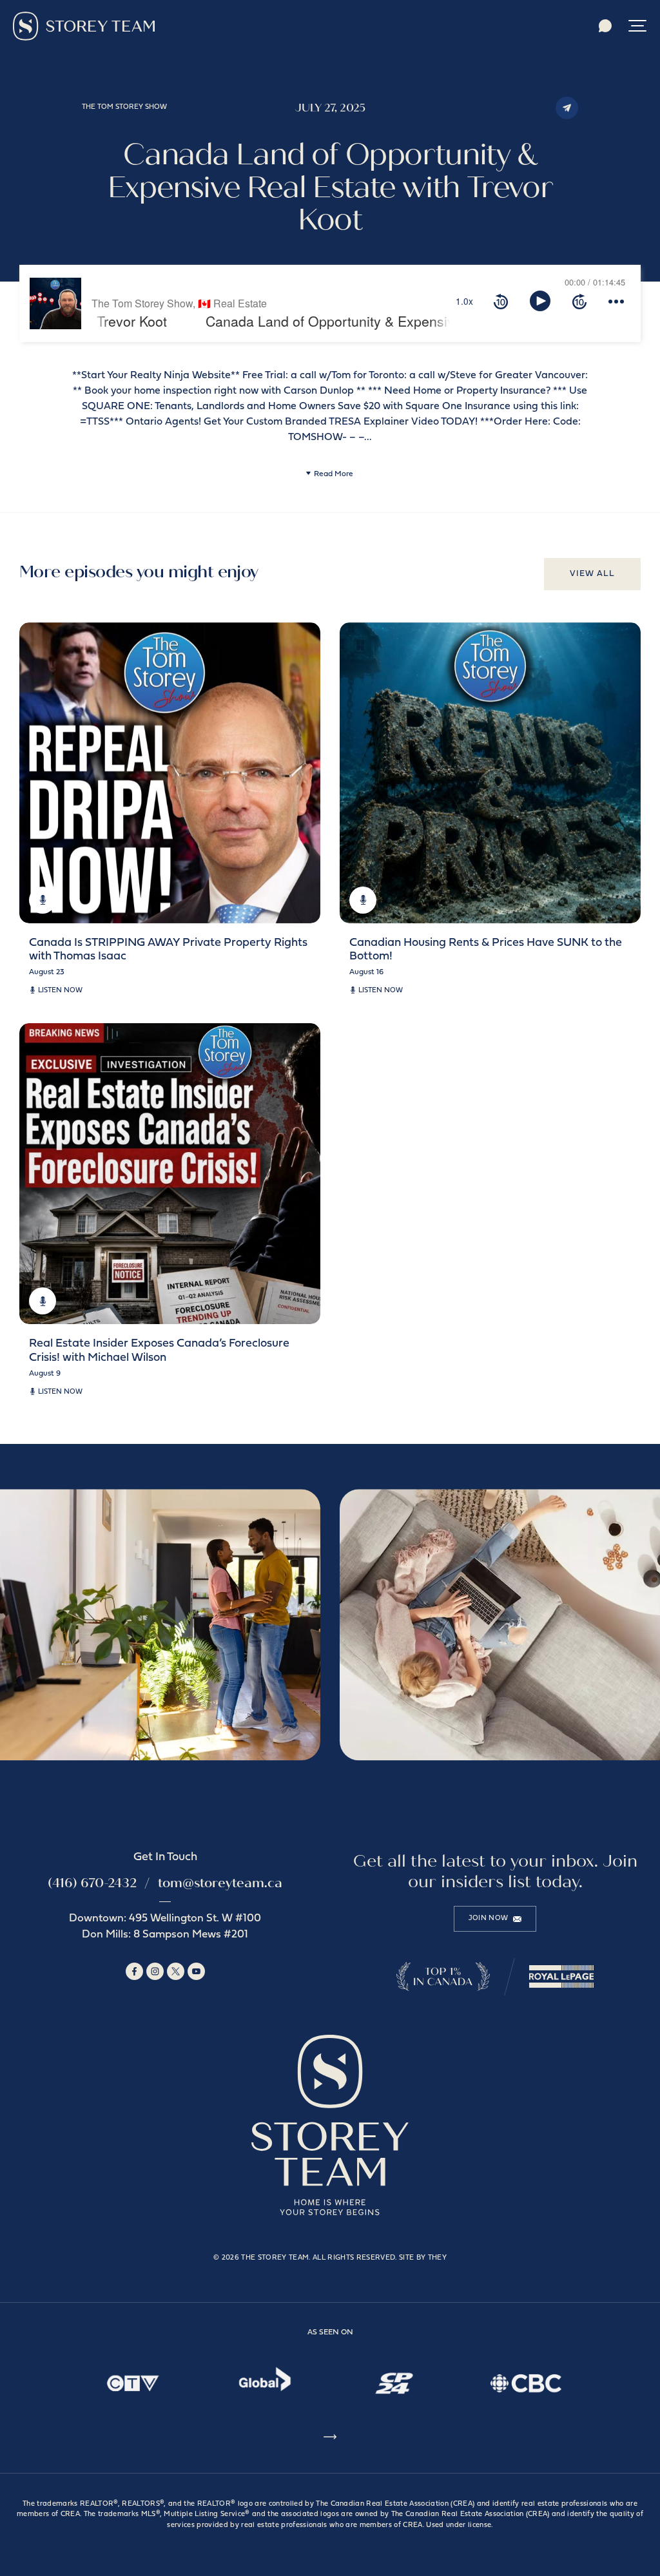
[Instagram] (155, 1971)
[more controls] (616, 301)
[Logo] (84, 26)
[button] (637, 26)
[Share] (567, 108)
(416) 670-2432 (92, 1883)
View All (592, 574)
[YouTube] (196, 1971)
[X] (176, 1971)
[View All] (330, 2439)
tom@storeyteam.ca (220, 1883)
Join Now (489, 1918)
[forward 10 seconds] (579, 301)
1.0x (464, 301)
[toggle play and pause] (540, 301)
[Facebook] (134, 1971)
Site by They (423, 2258)
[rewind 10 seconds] (501, 301)
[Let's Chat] (605, 26)
